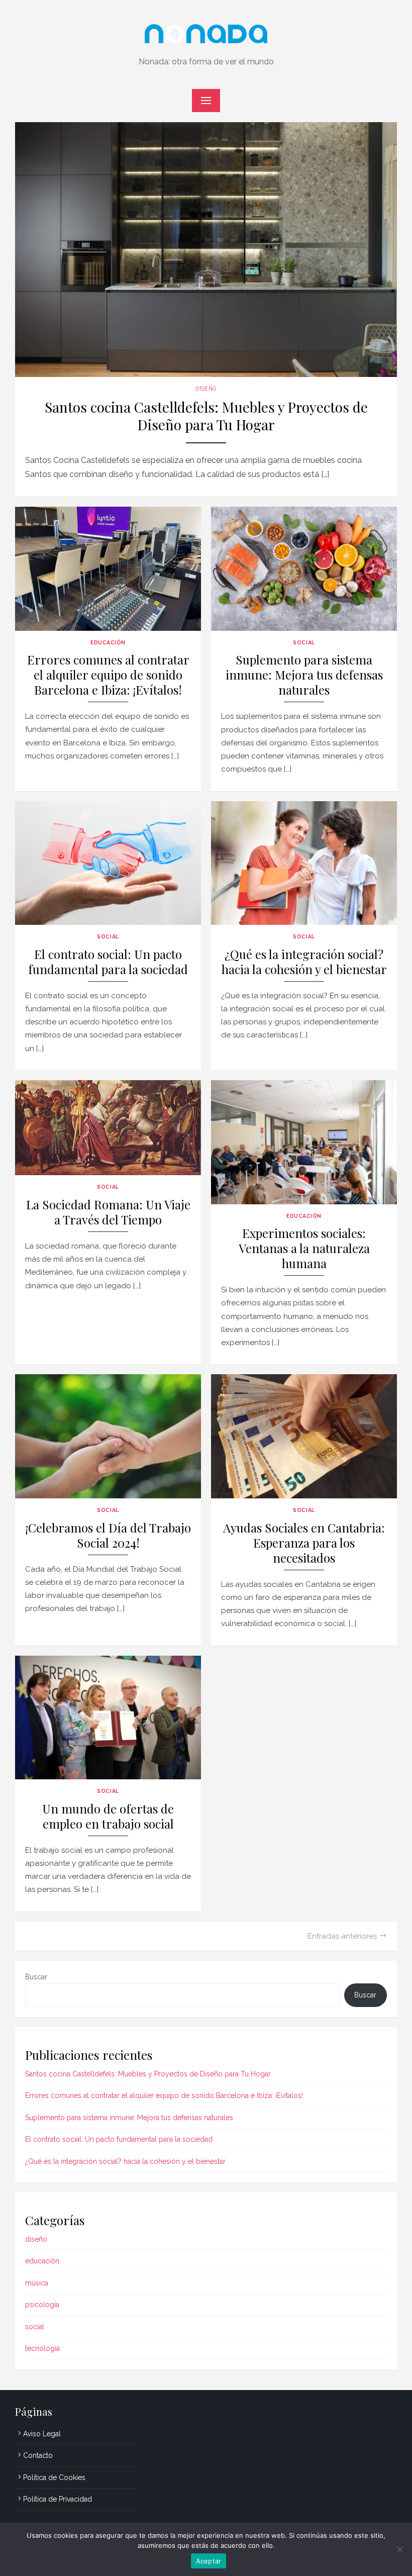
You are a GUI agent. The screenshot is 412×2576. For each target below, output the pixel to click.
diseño (206, 389)
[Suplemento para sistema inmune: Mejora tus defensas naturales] (304, 569)
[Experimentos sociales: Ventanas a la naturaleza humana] (304, 1142)
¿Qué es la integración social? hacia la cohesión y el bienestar (304, 962)
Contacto (38, 2455)
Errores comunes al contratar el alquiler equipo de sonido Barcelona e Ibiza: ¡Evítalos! (108, 675)
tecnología (42, 2348)
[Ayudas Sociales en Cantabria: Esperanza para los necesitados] (304, 1436)
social (304, 642)
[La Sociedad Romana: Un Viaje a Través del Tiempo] (108, 1128)
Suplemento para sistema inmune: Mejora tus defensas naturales (304, 675)
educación (108, 642)
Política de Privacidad (58, 2499)
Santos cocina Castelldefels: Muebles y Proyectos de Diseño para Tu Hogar (206, 416)
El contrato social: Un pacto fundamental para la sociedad (108, 962)
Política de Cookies (54, 2477)
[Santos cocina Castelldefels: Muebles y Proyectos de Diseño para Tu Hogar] (206, 250)
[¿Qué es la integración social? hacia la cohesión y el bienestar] (304, 863)
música (37, 2283)
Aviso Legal (42, 2434)
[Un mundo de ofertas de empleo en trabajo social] (108, 1718)
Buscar (36, 1977)
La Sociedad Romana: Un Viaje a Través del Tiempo (108, 1212)
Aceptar (209, 2561)
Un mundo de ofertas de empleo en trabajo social (108, 1816)
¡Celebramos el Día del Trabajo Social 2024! (108, 1535)
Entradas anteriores (342, 1936)
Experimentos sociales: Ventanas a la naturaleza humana (304, 1248)
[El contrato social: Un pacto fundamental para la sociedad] (108, 863)
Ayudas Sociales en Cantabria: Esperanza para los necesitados (304, 1543)
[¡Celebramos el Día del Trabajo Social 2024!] (108, 1436)
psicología (42, 2305)
